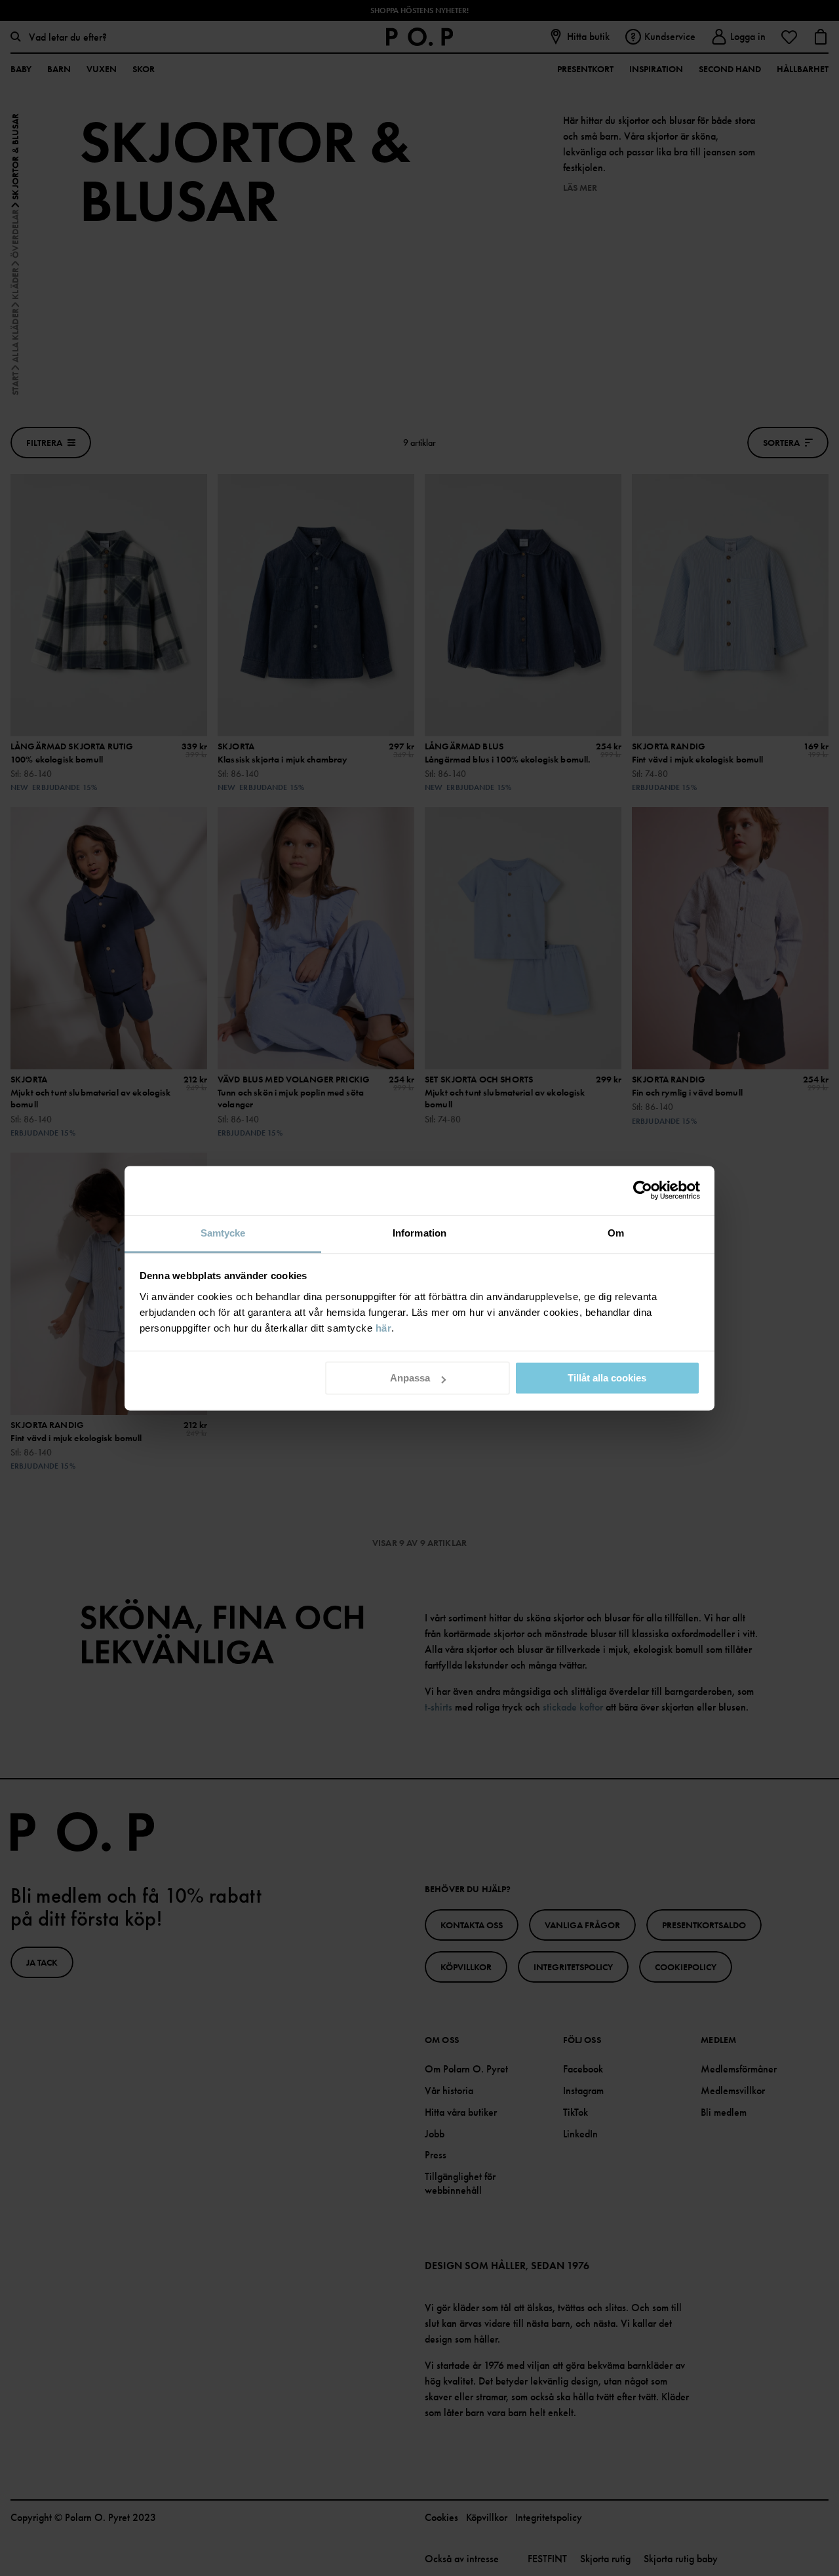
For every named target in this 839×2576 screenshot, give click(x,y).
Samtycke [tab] (223, 1233)
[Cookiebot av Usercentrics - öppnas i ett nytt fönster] (643, 1190)
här (384, 1328)
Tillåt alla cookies (607, 1378)
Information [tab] (419, 1233)
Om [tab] (616, 1233)
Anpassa (410, 1378)
